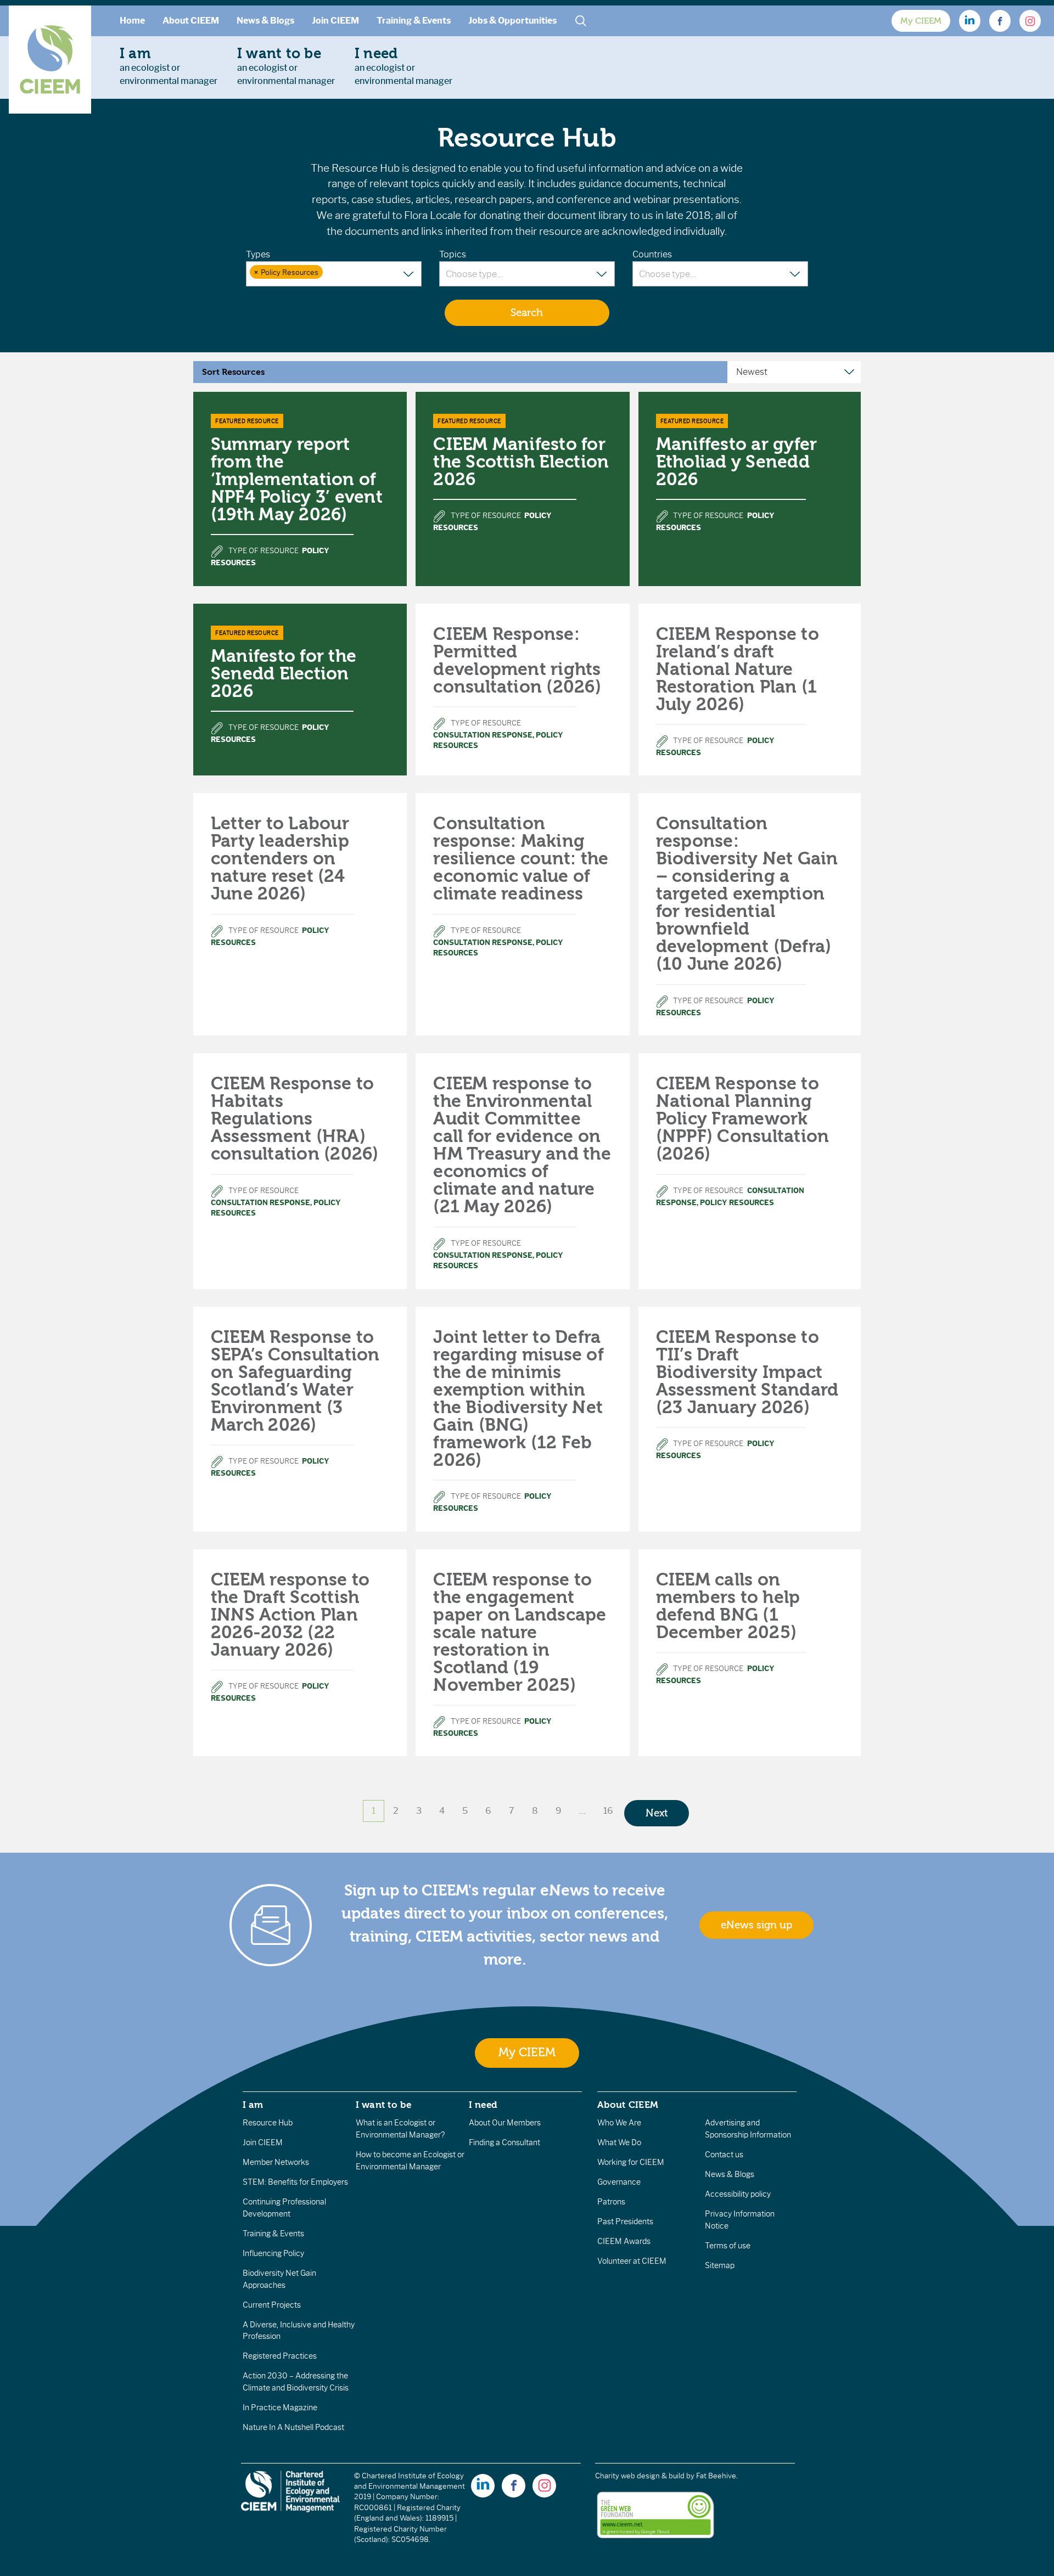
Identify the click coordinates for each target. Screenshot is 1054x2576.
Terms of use (728, 2246)
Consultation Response (483, 735)
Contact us (724, 2155)
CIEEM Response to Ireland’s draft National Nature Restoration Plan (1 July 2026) (738, 669)
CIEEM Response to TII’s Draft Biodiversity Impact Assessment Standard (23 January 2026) (747, 1372)
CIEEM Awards (624, 2241)
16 (608, 1811)
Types (258, 254)
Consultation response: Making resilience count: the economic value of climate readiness (521, 859)
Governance (619, 2182)
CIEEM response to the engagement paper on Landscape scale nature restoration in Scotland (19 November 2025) (520, 1632)
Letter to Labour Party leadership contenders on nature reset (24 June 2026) (280, 859)
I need (483, 2105)
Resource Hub (268, 2123)
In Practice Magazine (280, 2408)
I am (253, 2105)
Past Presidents (625, 2221)
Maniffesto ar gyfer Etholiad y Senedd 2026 (737, 462)
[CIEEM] (50, 60)
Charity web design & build (640, 2476)
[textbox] (332, 273)
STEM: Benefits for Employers (295, 2182)
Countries (652, 254)
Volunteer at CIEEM (632, 2261)
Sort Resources (233, 372)
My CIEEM (921, 21)
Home (132, 21)
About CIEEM (191, 21)
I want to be (384, 2105)
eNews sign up (756, 1925)
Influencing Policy (273, 2253)
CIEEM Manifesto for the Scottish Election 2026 (521, 462)
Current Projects (272, 2305)
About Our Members (505, 2123)
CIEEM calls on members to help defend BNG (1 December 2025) (728, 1606)
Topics (453, 254)
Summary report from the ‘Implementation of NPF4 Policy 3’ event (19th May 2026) (297, 479)
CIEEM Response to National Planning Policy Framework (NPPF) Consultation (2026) (743, 1119)
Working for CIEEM (631, 2162)
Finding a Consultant (504, 2142)
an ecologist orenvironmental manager (169, 66)
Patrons (611, 2202)
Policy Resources (737, 1203)
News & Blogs (265, 21)
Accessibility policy (738, 2194)
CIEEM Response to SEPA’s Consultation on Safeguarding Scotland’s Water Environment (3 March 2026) (295, 1381)
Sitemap (720, 2265)
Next (657, 1813)
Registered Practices (280, 2356)
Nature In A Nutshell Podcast (293, 2427)
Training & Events (414, 21)
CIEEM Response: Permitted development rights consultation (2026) (517, 660)
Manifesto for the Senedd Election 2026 (284, 674)
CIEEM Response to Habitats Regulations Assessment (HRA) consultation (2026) (295, 1119)
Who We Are (619, 2123)
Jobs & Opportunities (512, 21)
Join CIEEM (335, 21)
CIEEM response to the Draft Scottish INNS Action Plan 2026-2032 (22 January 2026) (290, 1615)
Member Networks (276, 2162)
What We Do (619, 2142)
